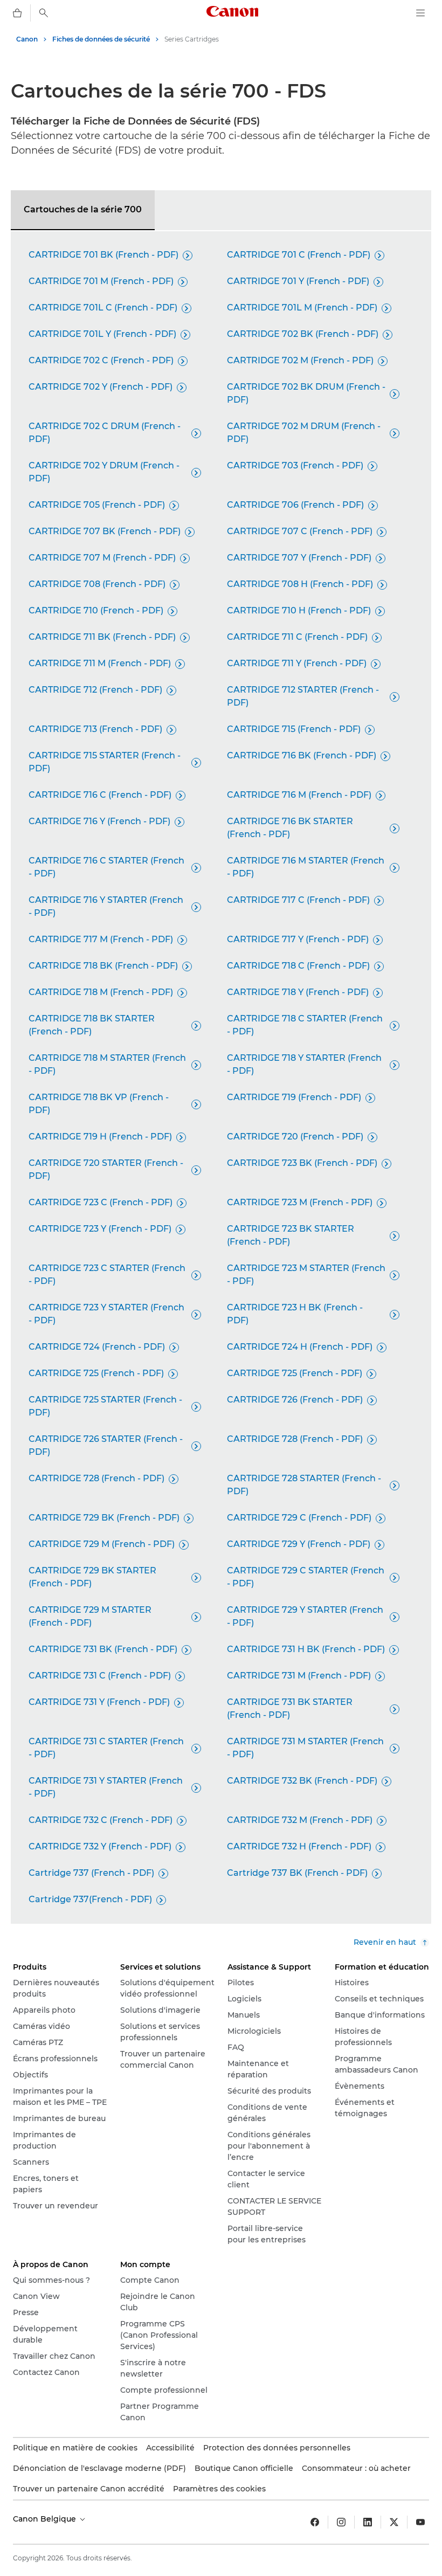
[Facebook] (315, 2522)
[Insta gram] (341, 2522)
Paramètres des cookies (219, 2489)
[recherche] (44, 13)
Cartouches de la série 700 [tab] (83, 209)
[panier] (17, 13)
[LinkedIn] (368, 2522)
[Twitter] (394, 2522)
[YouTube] (420, 2522)
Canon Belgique (46, 2519)
